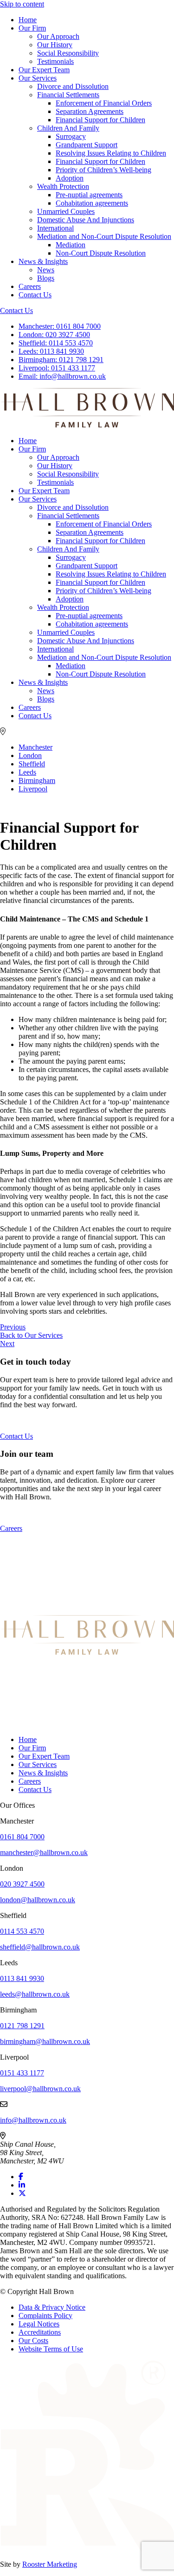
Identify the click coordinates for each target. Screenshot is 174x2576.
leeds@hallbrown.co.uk (35, 1994)
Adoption (70, 178)
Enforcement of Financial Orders (104, 103)
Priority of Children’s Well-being (103, 170)
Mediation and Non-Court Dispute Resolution (104, 236)
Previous (13, 1327)
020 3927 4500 (54, 335)
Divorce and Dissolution (73, 86)
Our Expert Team (44, 70)
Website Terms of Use (51, 2349)
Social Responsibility (68, 53)
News (46, 270)
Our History (55, 45)
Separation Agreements (90, 111)
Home (28, 20)
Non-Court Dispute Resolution (101, 253)
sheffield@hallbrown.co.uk (40, 1947)
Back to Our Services (31, 1335)
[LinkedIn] (22, 2185)
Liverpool (33, 789)
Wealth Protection (63, 186)
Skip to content (22, 4)
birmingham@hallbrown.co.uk (45, 2041)
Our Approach (58, 36)
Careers (30, 286)
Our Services (38, 78)
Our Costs (33, 2341)
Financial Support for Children (100, 120)
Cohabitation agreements (92, 203)
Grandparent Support (87, 145)
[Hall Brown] (87, 1652)
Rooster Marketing (50, 2564)
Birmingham (37, 780)
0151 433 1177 (57, 368)
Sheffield (32, 764)
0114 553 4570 (56, 343)
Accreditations (40, 2332)
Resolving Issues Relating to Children (111, 153)
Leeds (27, 772)
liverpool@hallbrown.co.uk (40, 2089)
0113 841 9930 (51, 351)
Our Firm (32, 28)
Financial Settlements (68, 95)
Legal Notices (39, 2324)
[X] (22, 2193)
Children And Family (68, 128)
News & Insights (43, 261)
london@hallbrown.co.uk (38, 1900)
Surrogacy (71, 136)
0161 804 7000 (60, 326)
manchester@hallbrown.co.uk (44, 1852)
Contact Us (35, 295)
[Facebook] (21, 2177)
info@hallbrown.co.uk (62, 376)
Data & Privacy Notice (52, 2307)
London (30, 755)
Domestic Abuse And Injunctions (86, 220)
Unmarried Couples (66, 211)
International (55, 228)
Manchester (35, 747)
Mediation (71, 245)
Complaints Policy (45, 2316)
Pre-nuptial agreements (89, 195)
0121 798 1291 (61, 360)
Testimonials (55, 61)
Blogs (46, 278)
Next (7, 1344)
